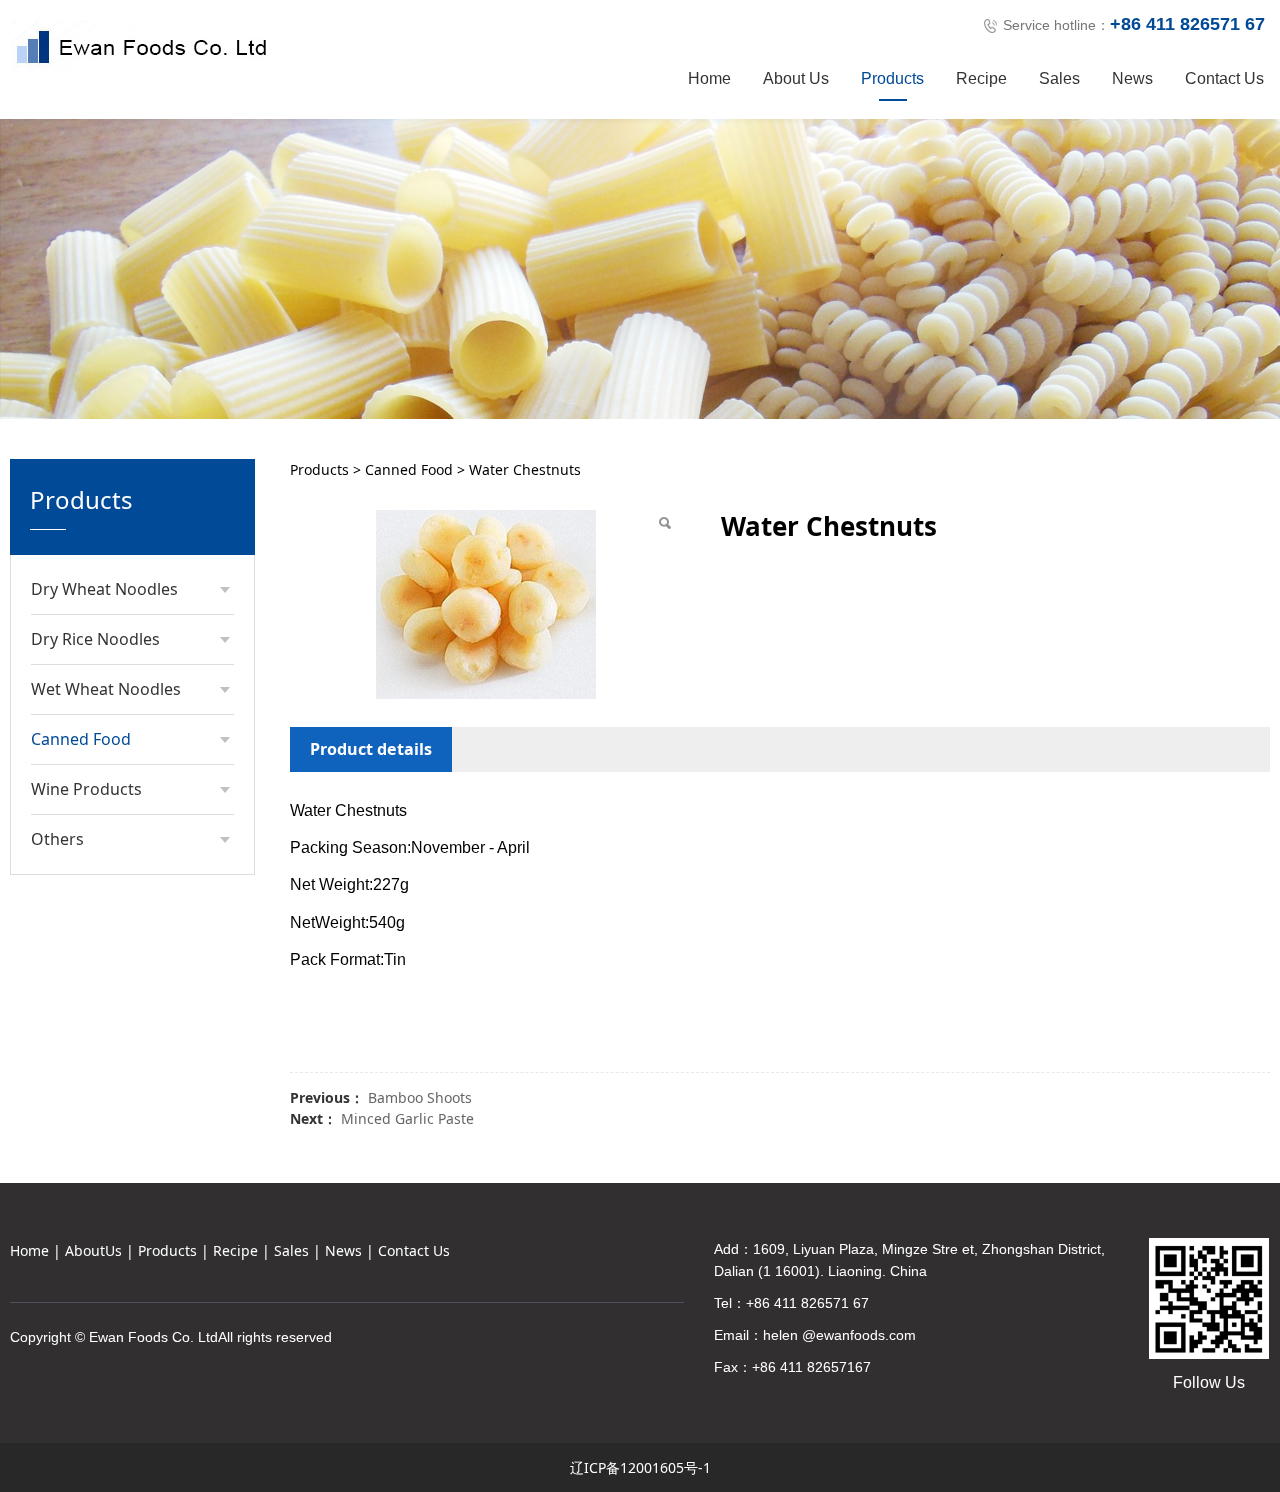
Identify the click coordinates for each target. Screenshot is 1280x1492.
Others (57, 839)
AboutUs (93, 1250)
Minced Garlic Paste (407, 1118)
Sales (1059, 78)
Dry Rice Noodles (95, 639)
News (1132, 78)
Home (709, 78)
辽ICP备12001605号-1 (640, 1467)
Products (892, 78)
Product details (371, 749)
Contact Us (1224, 78)
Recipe (981, 78)
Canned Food (81, 739)
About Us (796, 78)
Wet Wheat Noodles (106, 689)
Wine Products (86, 789)
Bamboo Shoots (420, 1097)
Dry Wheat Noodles (104, 589)
